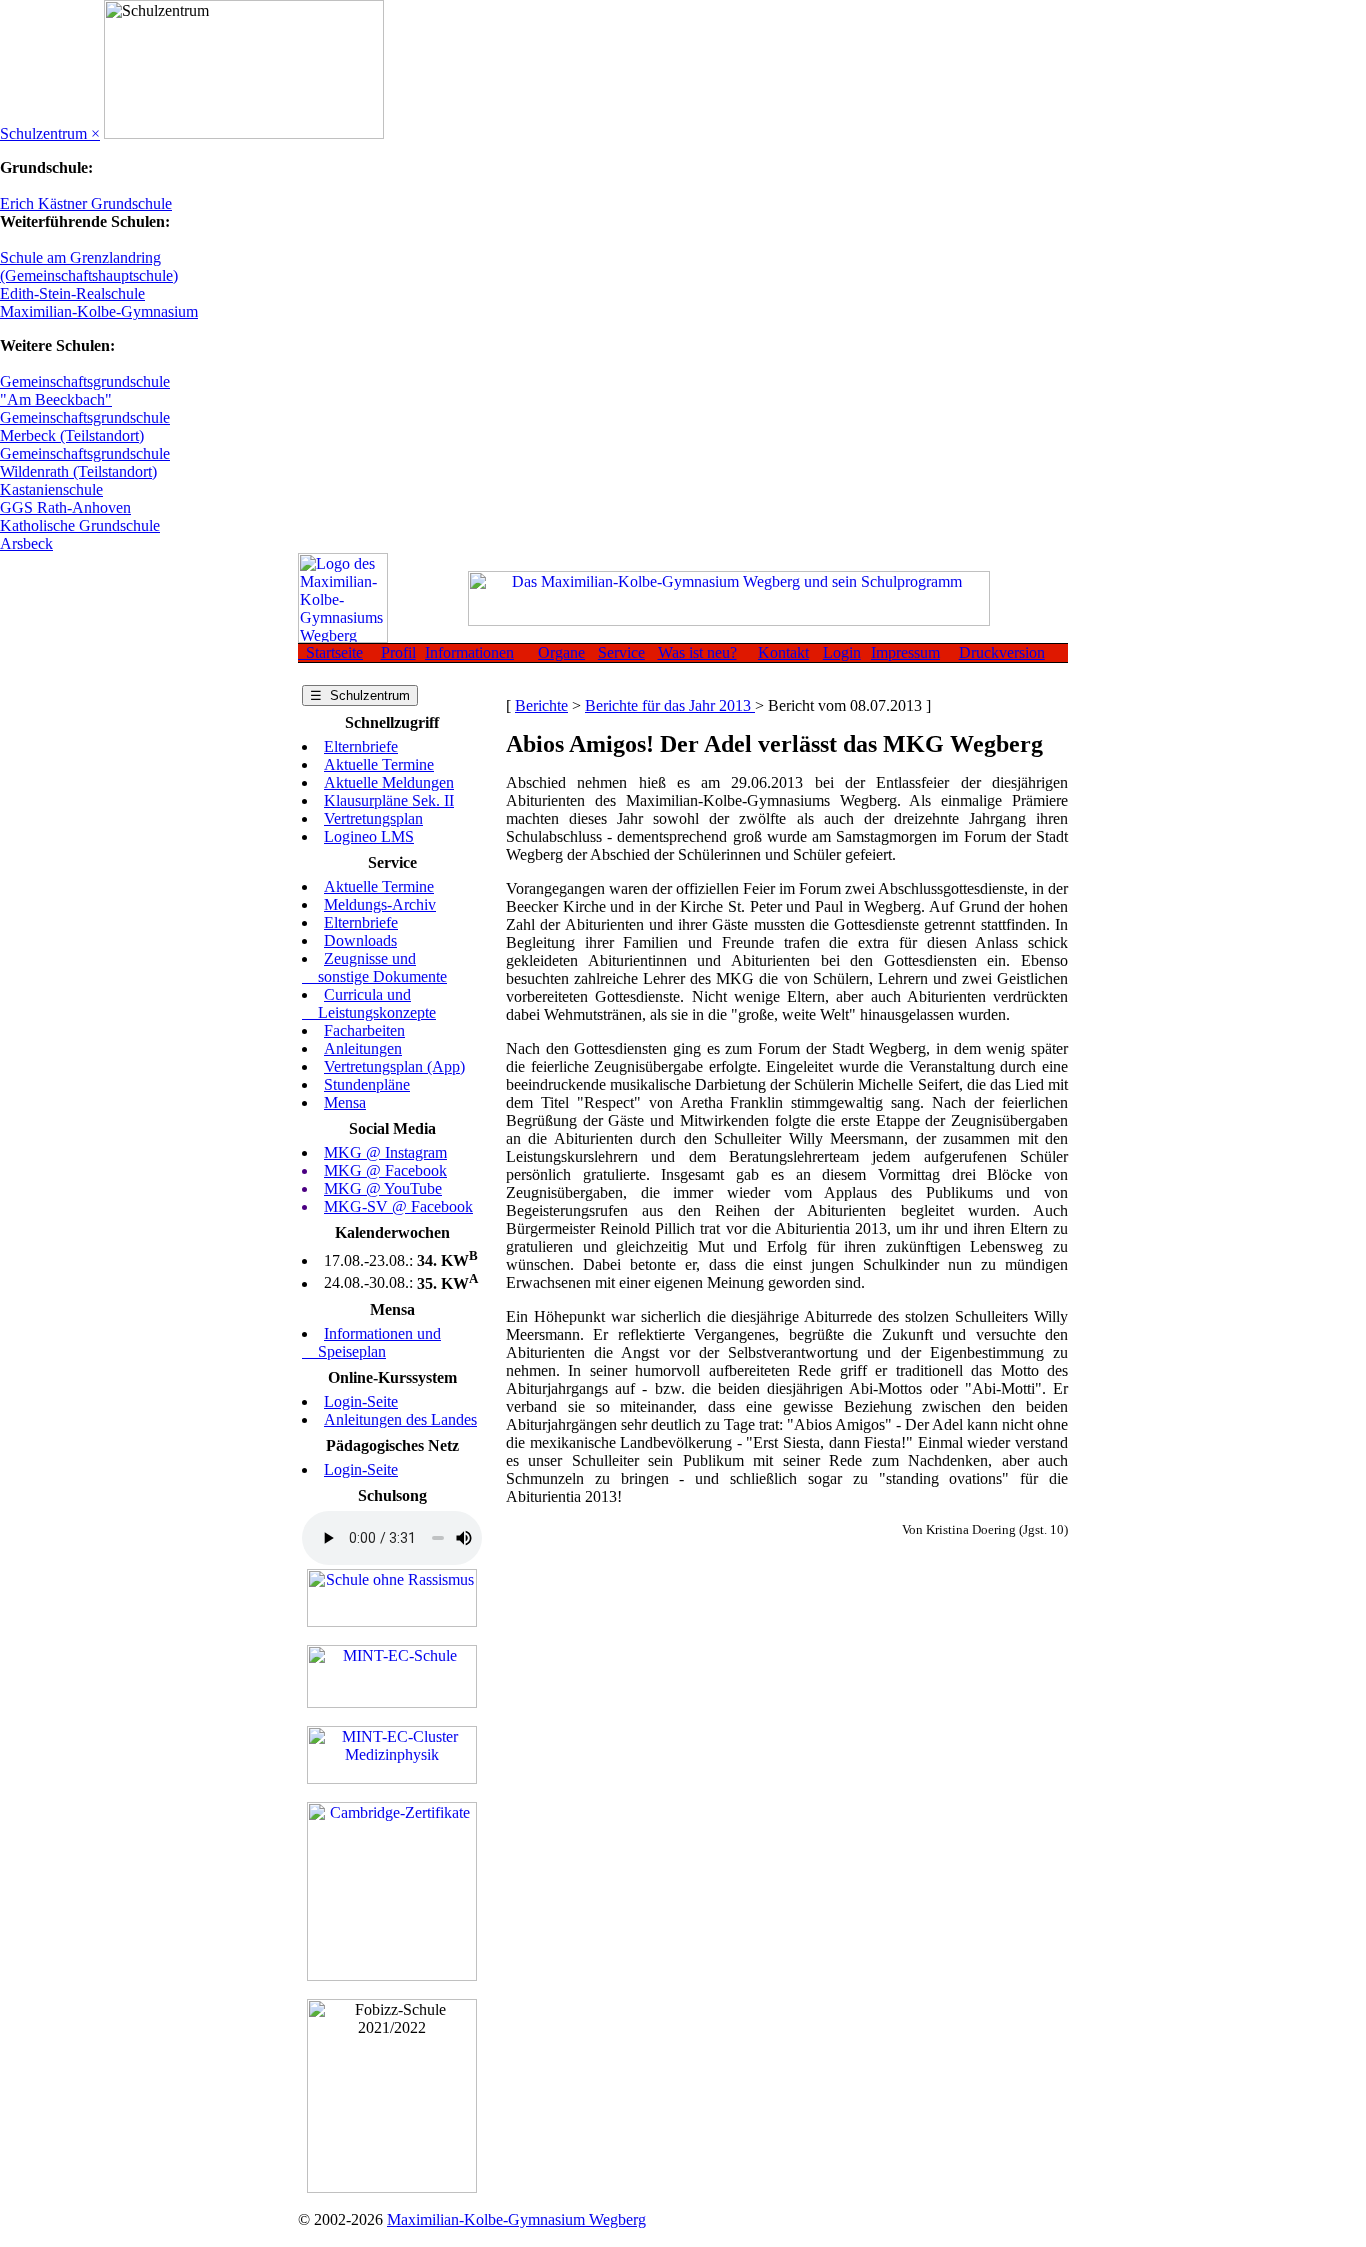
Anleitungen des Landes (400, 1419)
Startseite (330, 652)
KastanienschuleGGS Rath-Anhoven (65, 498)
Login (842, 652)
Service (621, 652)
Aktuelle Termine (379, 764)
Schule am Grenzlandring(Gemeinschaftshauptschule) (89, 266)
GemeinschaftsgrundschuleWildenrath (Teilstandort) (85, 462)
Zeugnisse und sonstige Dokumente (374, 967)
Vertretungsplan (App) (394, 1066)
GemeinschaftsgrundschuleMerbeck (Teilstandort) (85, 426)
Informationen (469, 652)
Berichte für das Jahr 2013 (670, 705)
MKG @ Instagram (385, 1152)
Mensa (345, 1102)
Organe (561, 652)
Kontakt (783, 652)
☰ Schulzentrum (360, 695)
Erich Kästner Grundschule (86, 203)
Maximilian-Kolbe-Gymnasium (99, 311)
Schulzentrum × (50, 133)
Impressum (905, 652)
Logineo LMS (369, 836)
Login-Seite (361, 1401)
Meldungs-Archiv (380, 904)
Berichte (541, 705)
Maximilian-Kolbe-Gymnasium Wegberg (516, 2219)
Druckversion (1002, 652)
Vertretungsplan (373, 818)
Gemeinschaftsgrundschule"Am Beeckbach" (85, 390)
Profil (398, 652)
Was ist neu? (697, 652)
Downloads (360, 940)
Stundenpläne (367, 1084)
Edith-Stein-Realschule (72, 293)
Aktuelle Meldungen (389, 782)
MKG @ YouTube (383, 1188)
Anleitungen (363, 1048)
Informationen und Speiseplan (371, 1342)
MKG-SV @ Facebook (398, 1206)
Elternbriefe (361, 746)
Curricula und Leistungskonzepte (369, 1003)
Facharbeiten (364, 1030)
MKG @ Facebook (385, 1170)
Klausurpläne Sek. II (389, 800)
